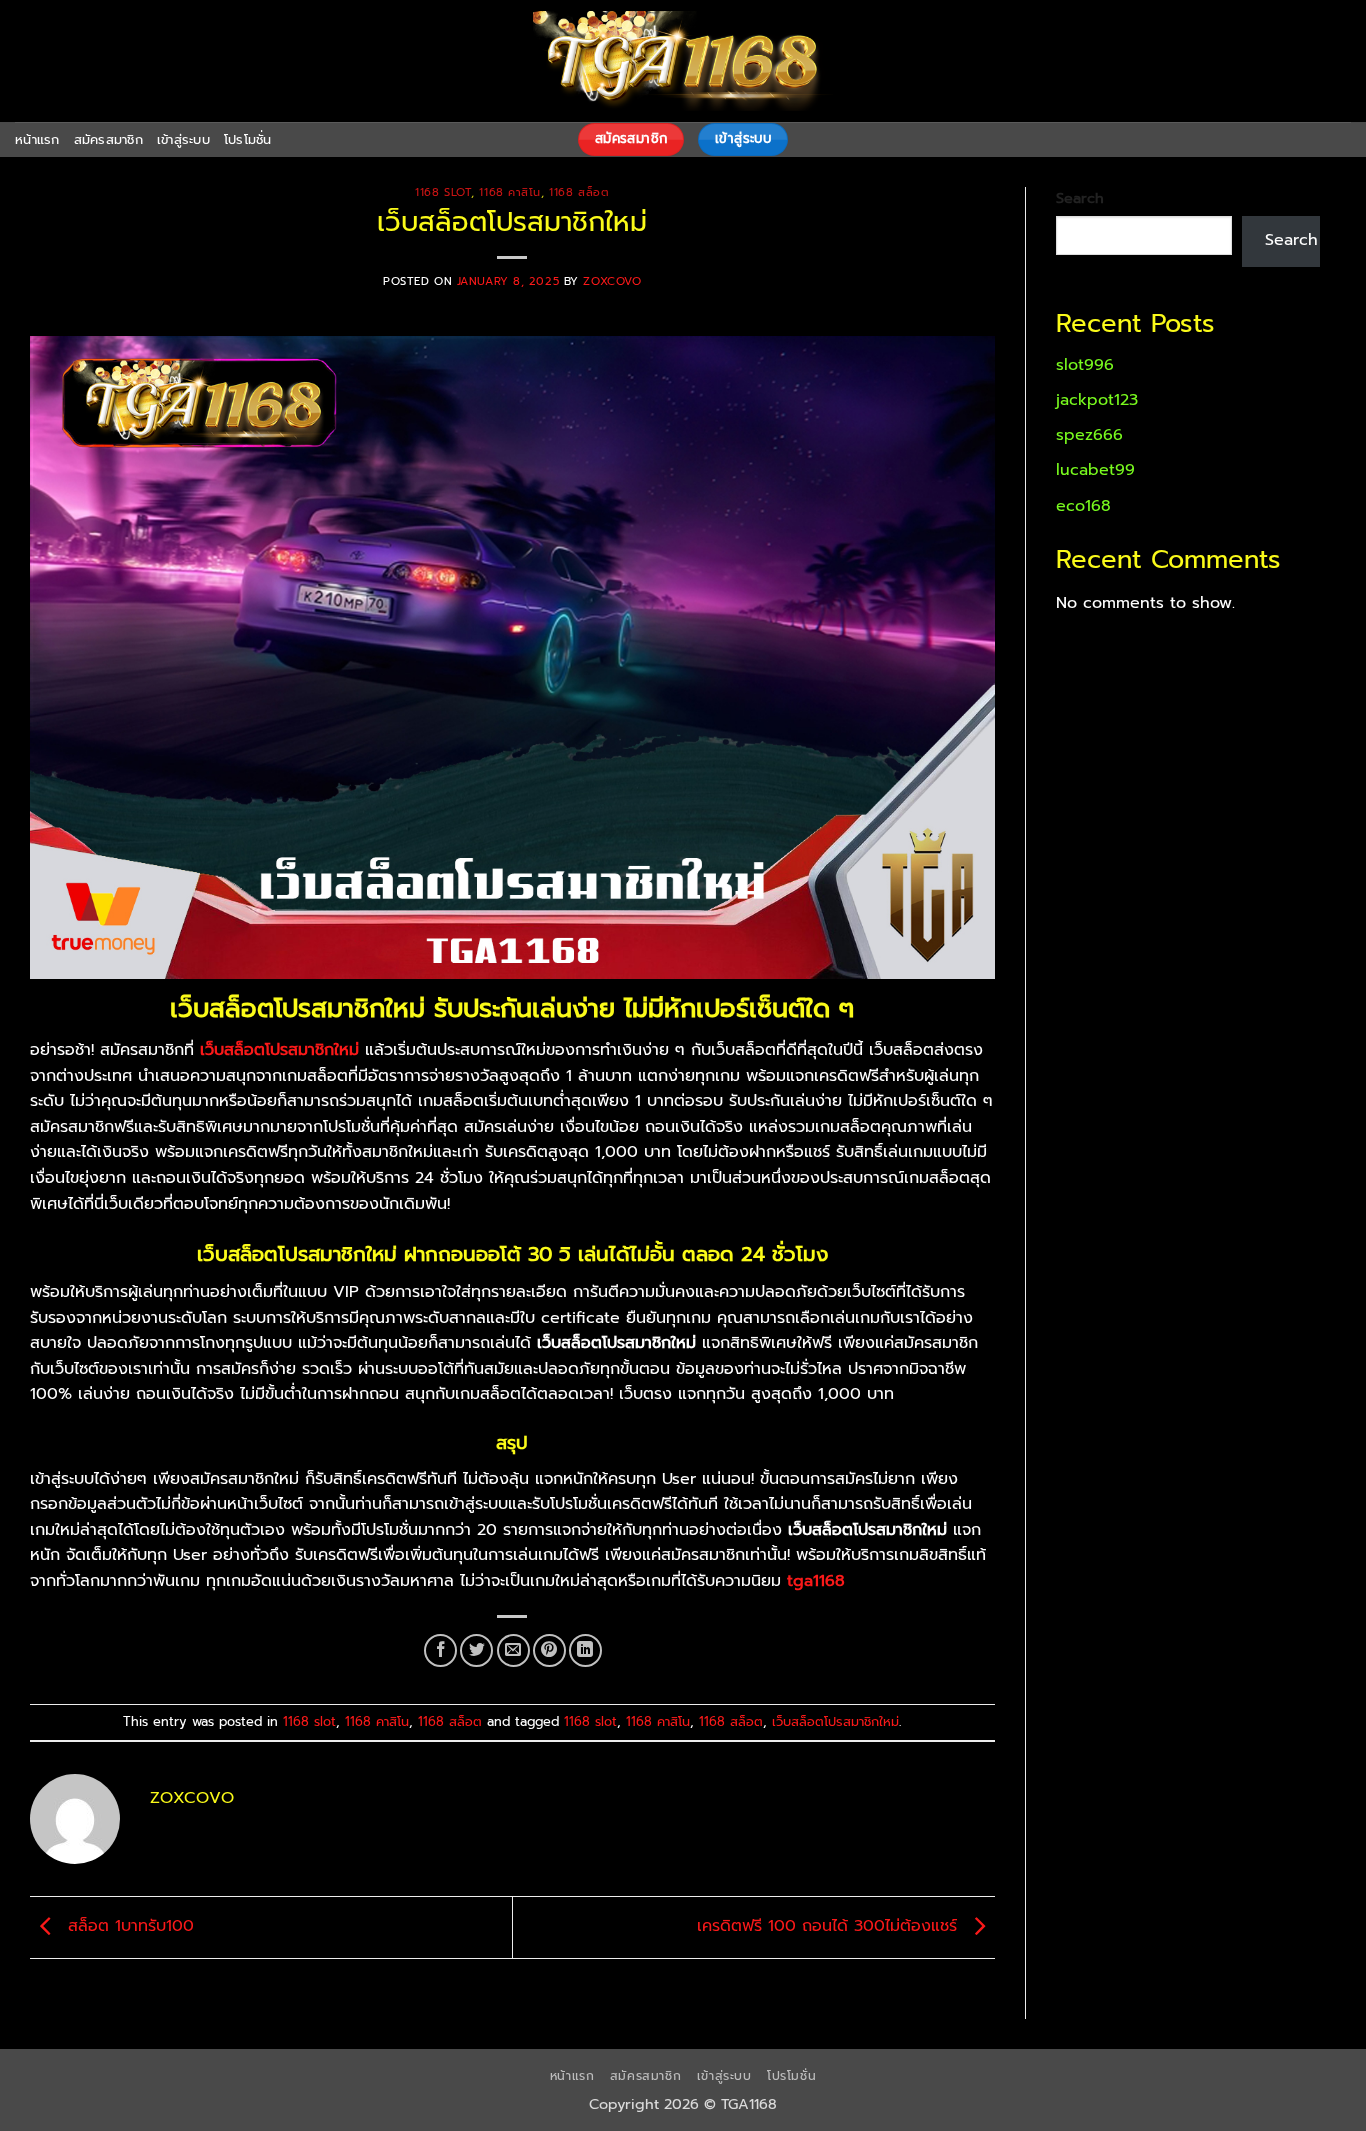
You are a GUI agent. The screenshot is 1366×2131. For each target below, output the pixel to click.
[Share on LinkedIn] (585, 1650)
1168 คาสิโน (510, 192)
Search (1080, 198)
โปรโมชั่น (248, 139)
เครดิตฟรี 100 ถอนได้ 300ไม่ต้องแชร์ (830, 1927)
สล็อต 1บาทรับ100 (128, 1927)
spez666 (1089, 435)
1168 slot (443, 192)
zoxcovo (612, 281)
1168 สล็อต (579, 192)
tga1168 (816, 1581)
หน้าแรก (37, 139)
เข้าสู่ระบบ (183, 139)
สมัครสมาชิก (108, 139)
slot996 (1085, 365)
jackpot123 (1097, 400)
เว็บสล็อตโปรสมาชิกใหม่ (835, 1721)
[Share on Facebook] (440, 1650)
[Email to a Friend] (513, 1650)
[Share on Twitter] (476, 1650)
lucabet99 (1095, 470)
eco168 (1083, 506)
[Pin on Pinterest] (549, 1650)
